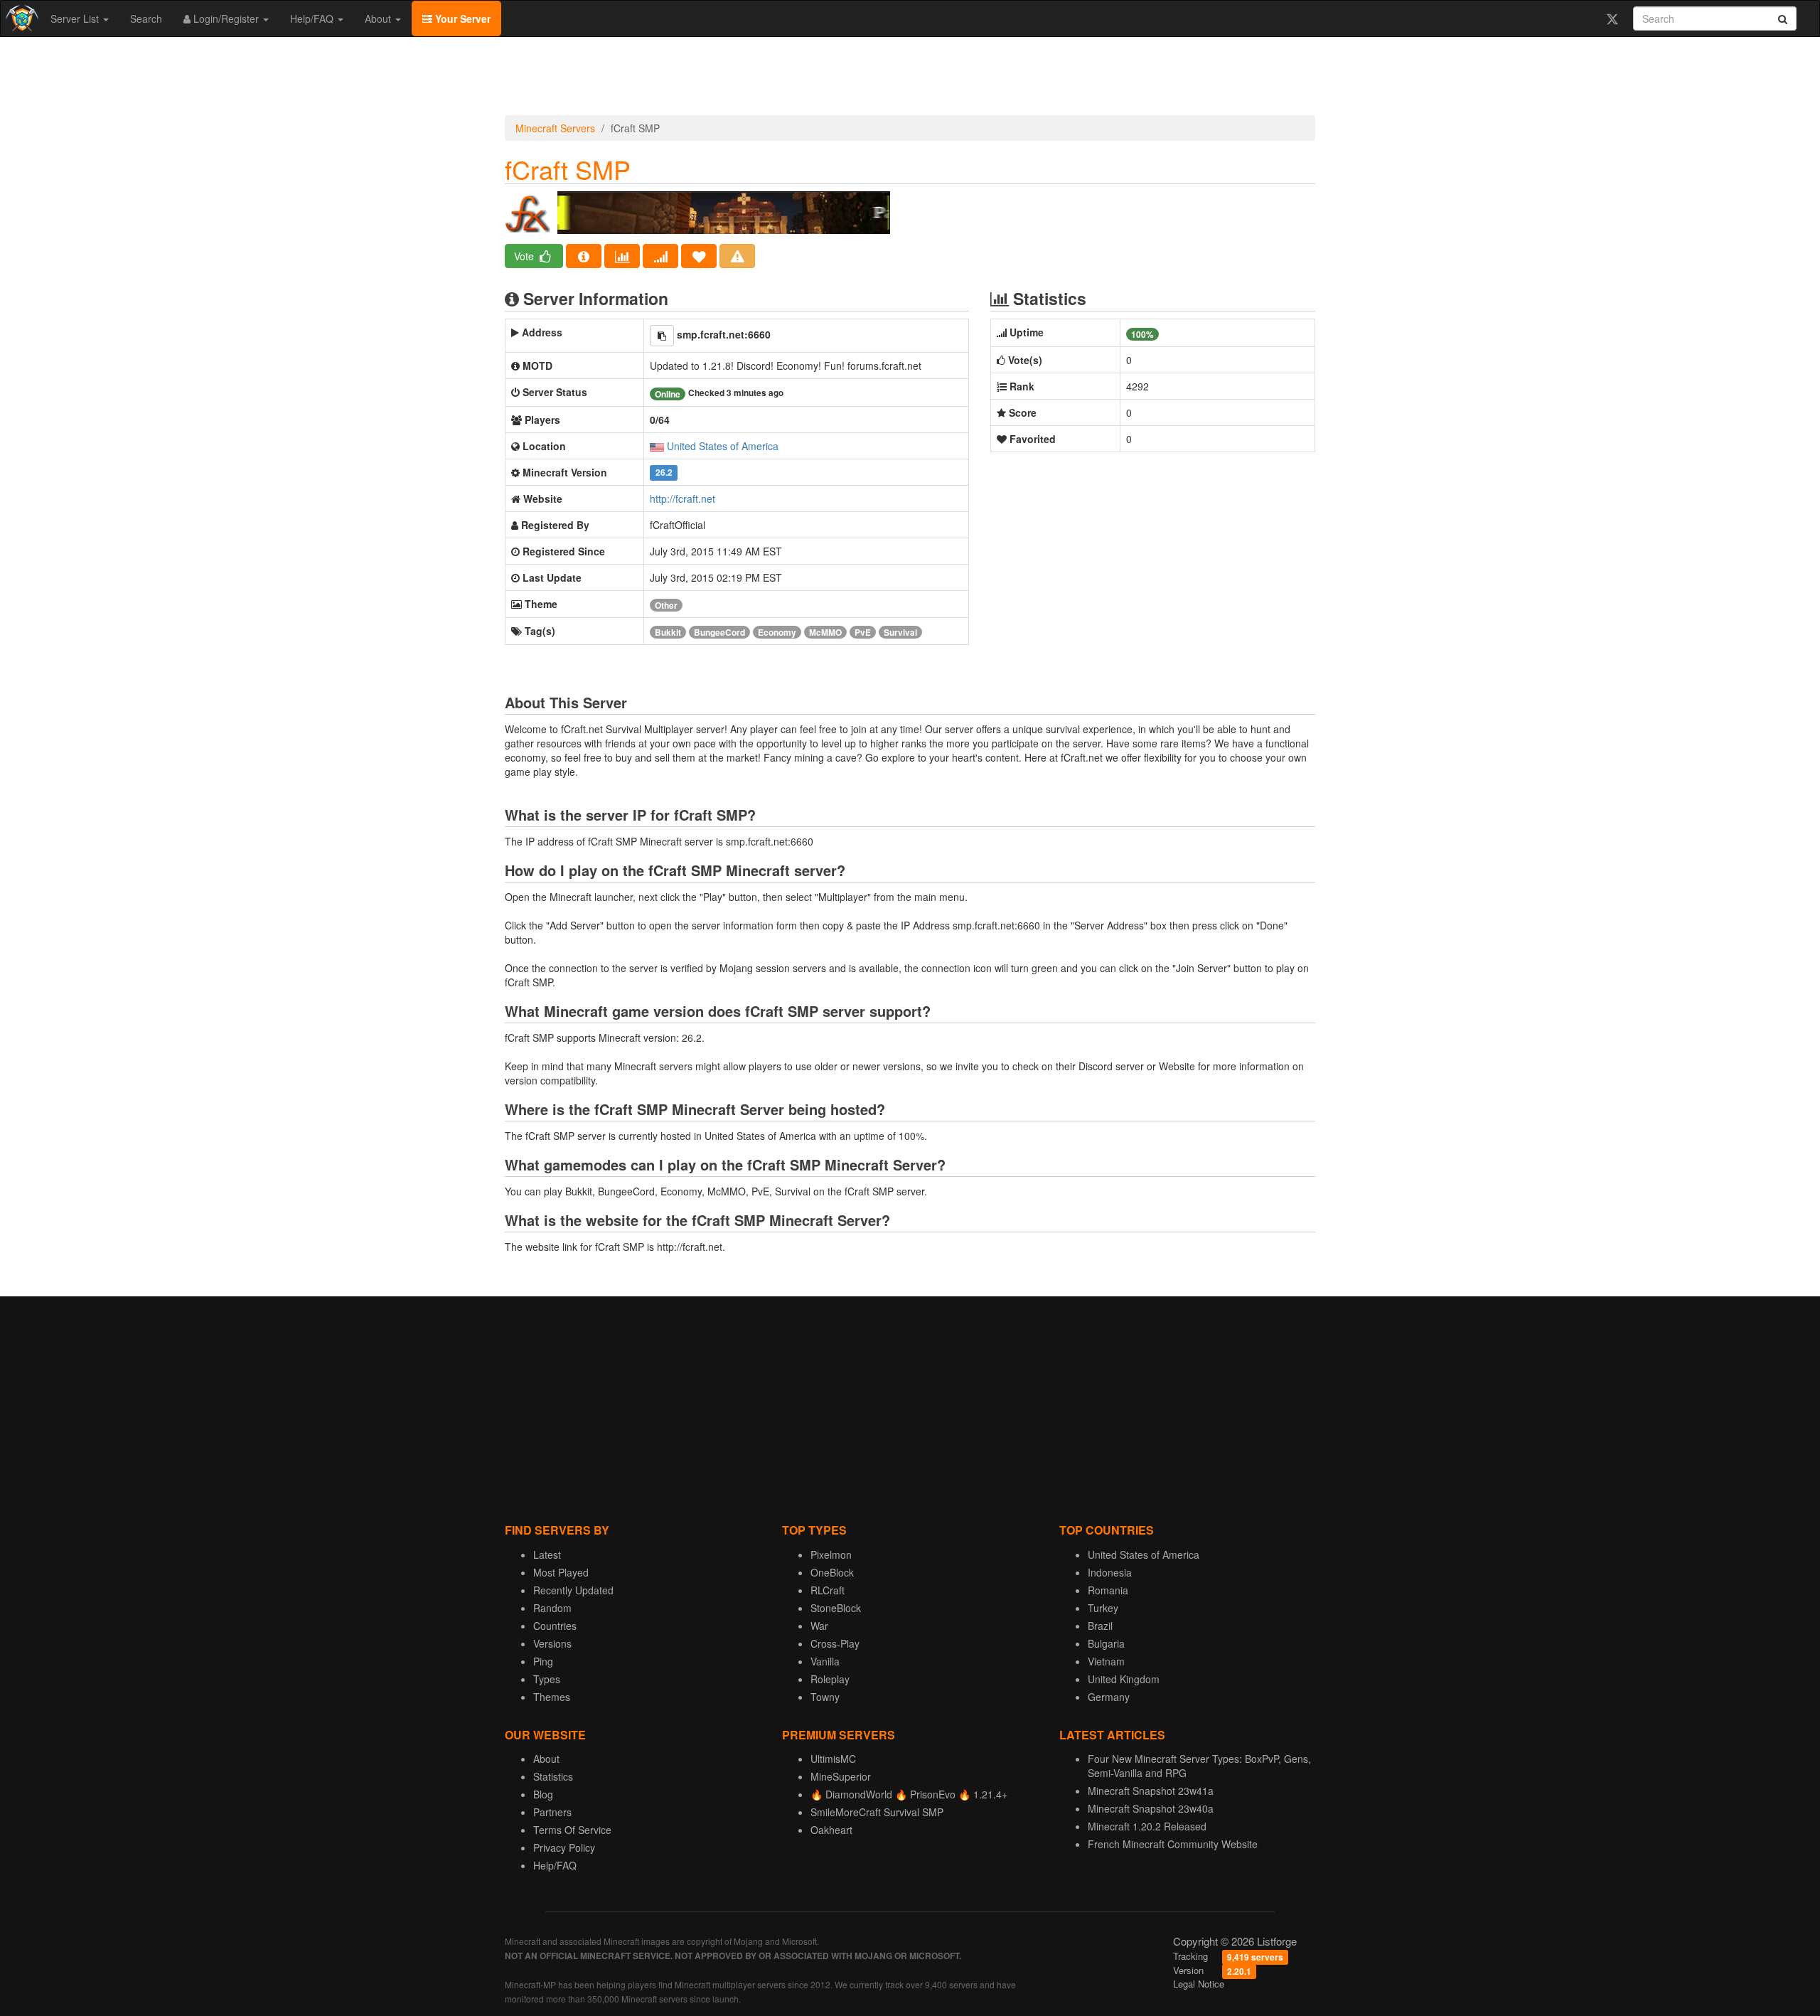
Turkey (1103, 1608)
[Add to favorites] (699, 256)
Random (552, 1608)
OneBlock (832, 1572)
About (379, 18)
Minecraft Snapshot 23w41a (1151, 1791)
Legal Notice (1199, 1984)
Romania (1108, 1590)
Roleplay (830, 1679)
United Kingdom (1124, 1679)
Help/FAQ (313, 18)
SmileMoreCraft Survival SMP (877, 1812)
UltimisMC (833, 1759)
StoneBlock (836, 1608)
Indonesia (1110, 1572)
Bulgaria (1106, 1643)
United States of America (723, 446)
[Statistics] (622, 256)
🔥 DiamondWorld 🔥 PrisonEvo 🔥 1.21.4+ (909, 1794)
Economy (777, 632)
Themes (552, 1697)
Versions (552, 1643)
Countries (555, 1626)
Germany (1109, 1697)
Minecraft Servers (555, 128)
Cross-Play (835, 1643)
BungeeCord (719, 632)
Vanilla (825, 1661)
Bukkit (668, 632)
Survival (900, 632)
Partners (552, 1812)
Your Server (461, 18)
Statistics (553, 1776)
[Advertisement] (910, 80)
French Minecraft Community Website (1173, 1844)
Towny (825, 1697)
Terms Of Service (572, 1830)
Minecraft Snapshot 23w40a (1151, 1808)
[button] (662, 336)
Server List (76, 18)
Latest (547, 1554)
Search (146, 18)
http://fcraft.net (682, 498)
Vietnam (1106, 1661)
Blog (543, 1794)
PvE (863, 632)
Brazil (1100, 1626)
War (819, 1626)
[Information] (584, 256)
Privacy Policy (564, 1847)
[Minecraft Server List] (20, 18)
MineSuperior (841, 1776)
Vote (525, 256)
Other (666, 605)
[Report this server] (737, 256)
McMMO (825, 632)
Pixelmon (831, 1554)
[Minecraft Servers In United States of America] (657, 446)
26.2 (664, 473)
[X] (1612, 18)
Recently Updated (573, 1590)
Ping (543, 1661)
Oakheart (831, 1830)
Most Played (561, 1572)
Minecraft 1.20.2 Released (1147, 1826)
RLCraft (828, 1590)
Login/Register (226, 18)
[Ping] (660, 256)
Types (547, 1679)
